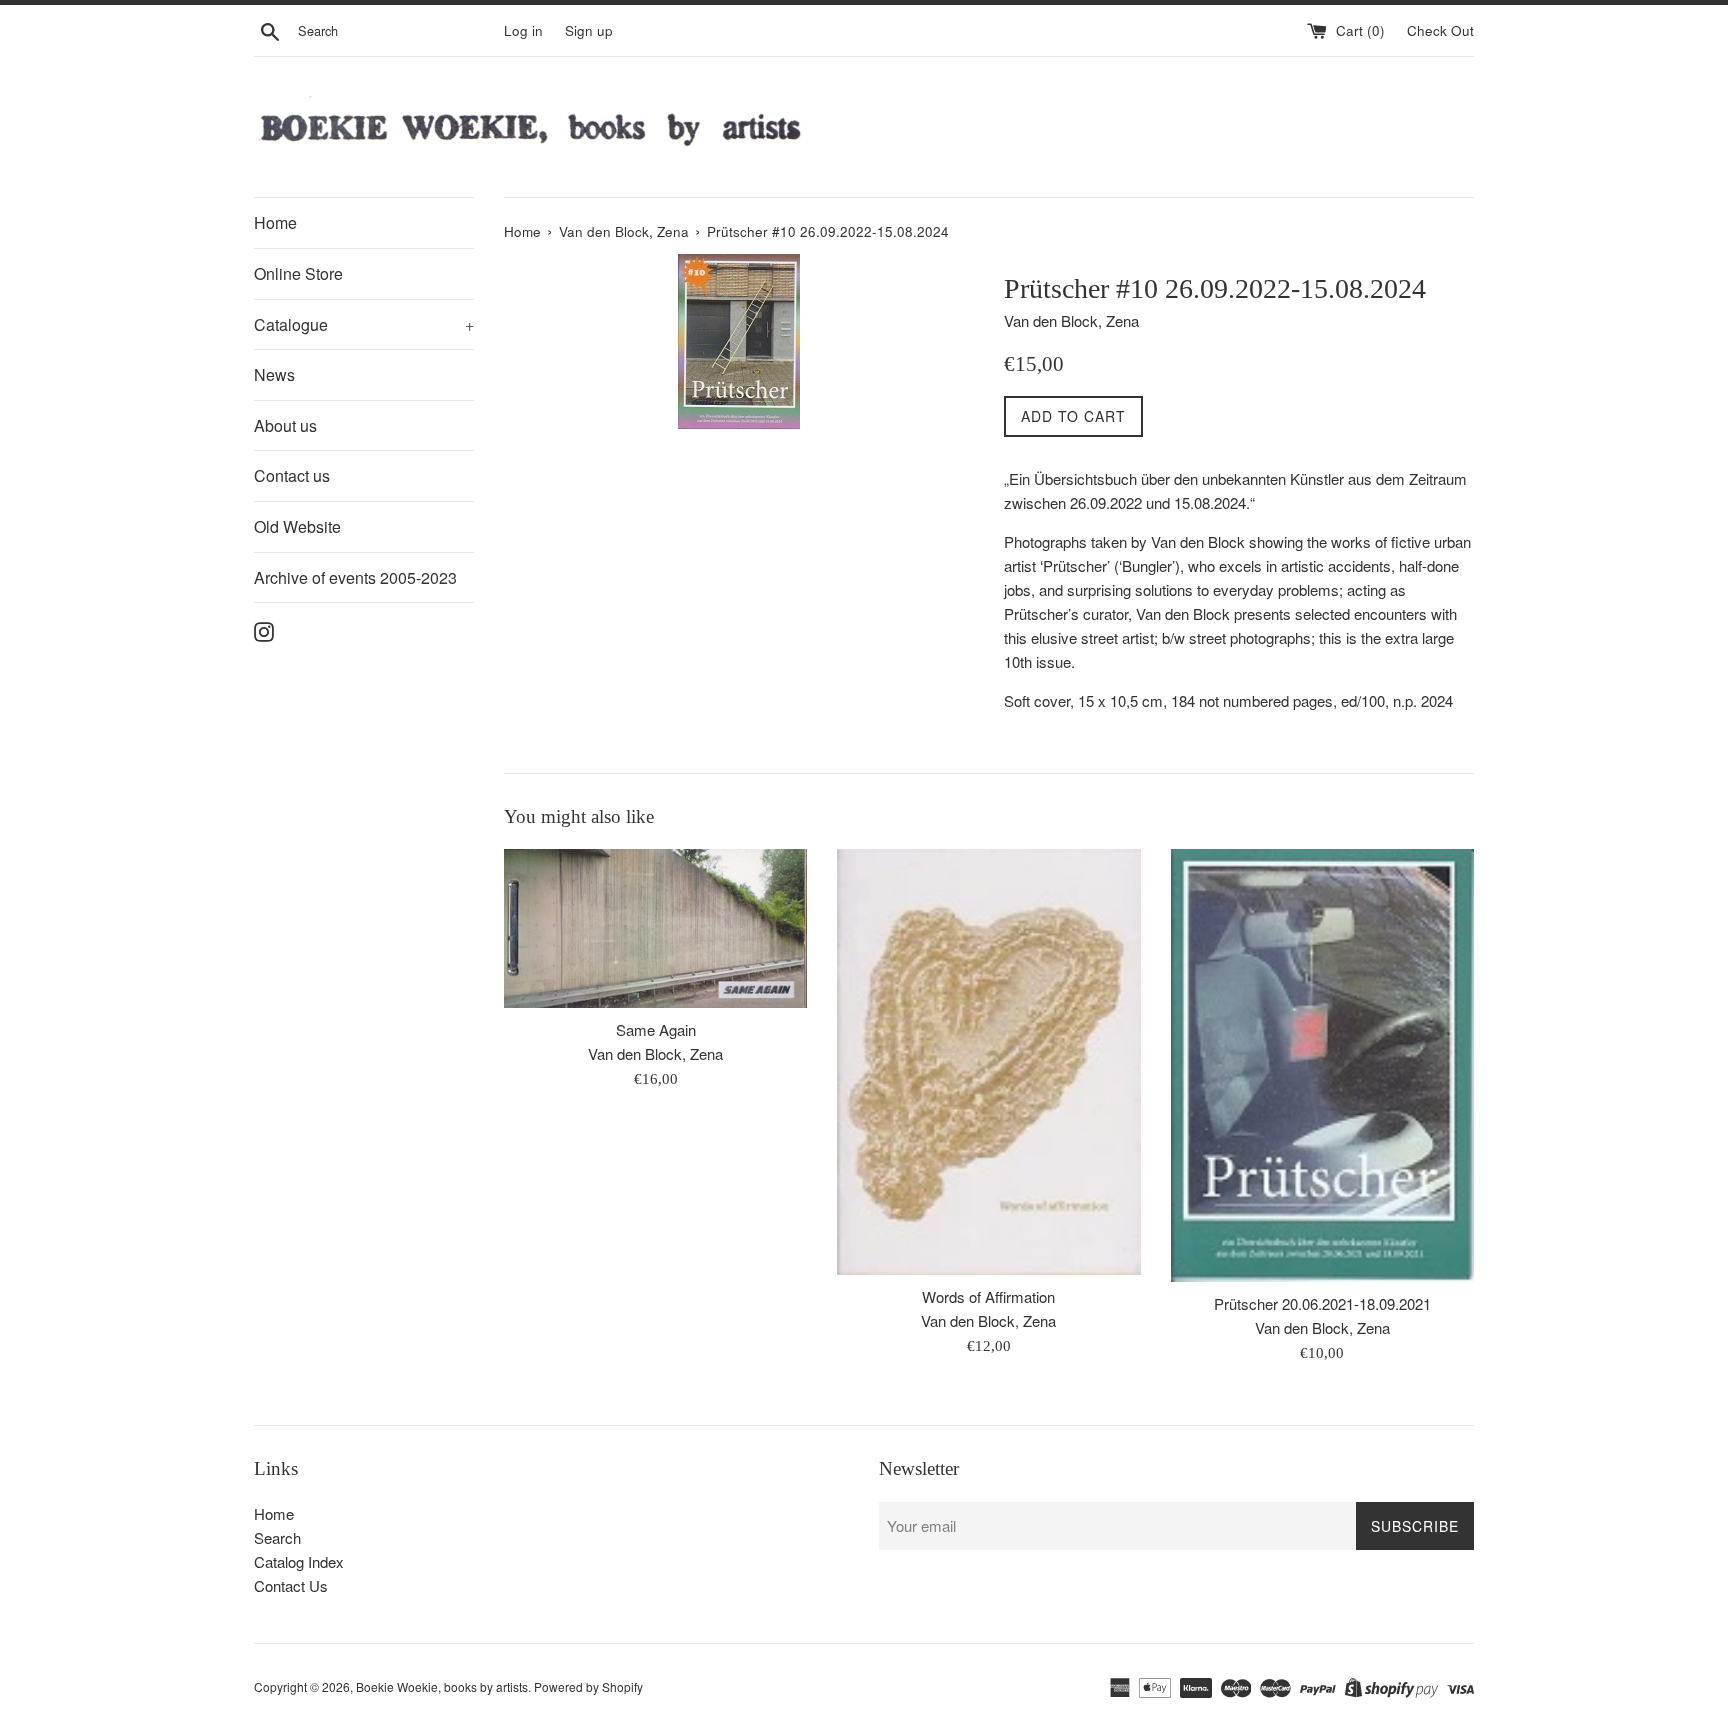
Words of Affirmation (988, 1296)
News (274, 374)
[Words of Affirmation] (988, 1062)
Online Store (298, 273)
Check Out (1440, 30)
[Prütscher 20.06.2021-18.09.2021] (1322, 1065)
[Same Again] (655, 928)
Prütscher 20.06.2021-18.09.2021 (1322, 1303)
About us (285, 425)
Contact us (292, 475)
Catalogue (364, 324)
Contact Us (291, 1585)
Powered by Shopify (588, 1686)
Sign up (589, 30)
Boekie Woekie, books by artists (442, 1686)
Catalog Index (299, 1561)
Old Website (297, 526)
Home (275, 222)
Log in (523, 30)
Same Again (656, 1029)
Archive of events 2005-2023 (355, 577)
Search (277, 1537)
